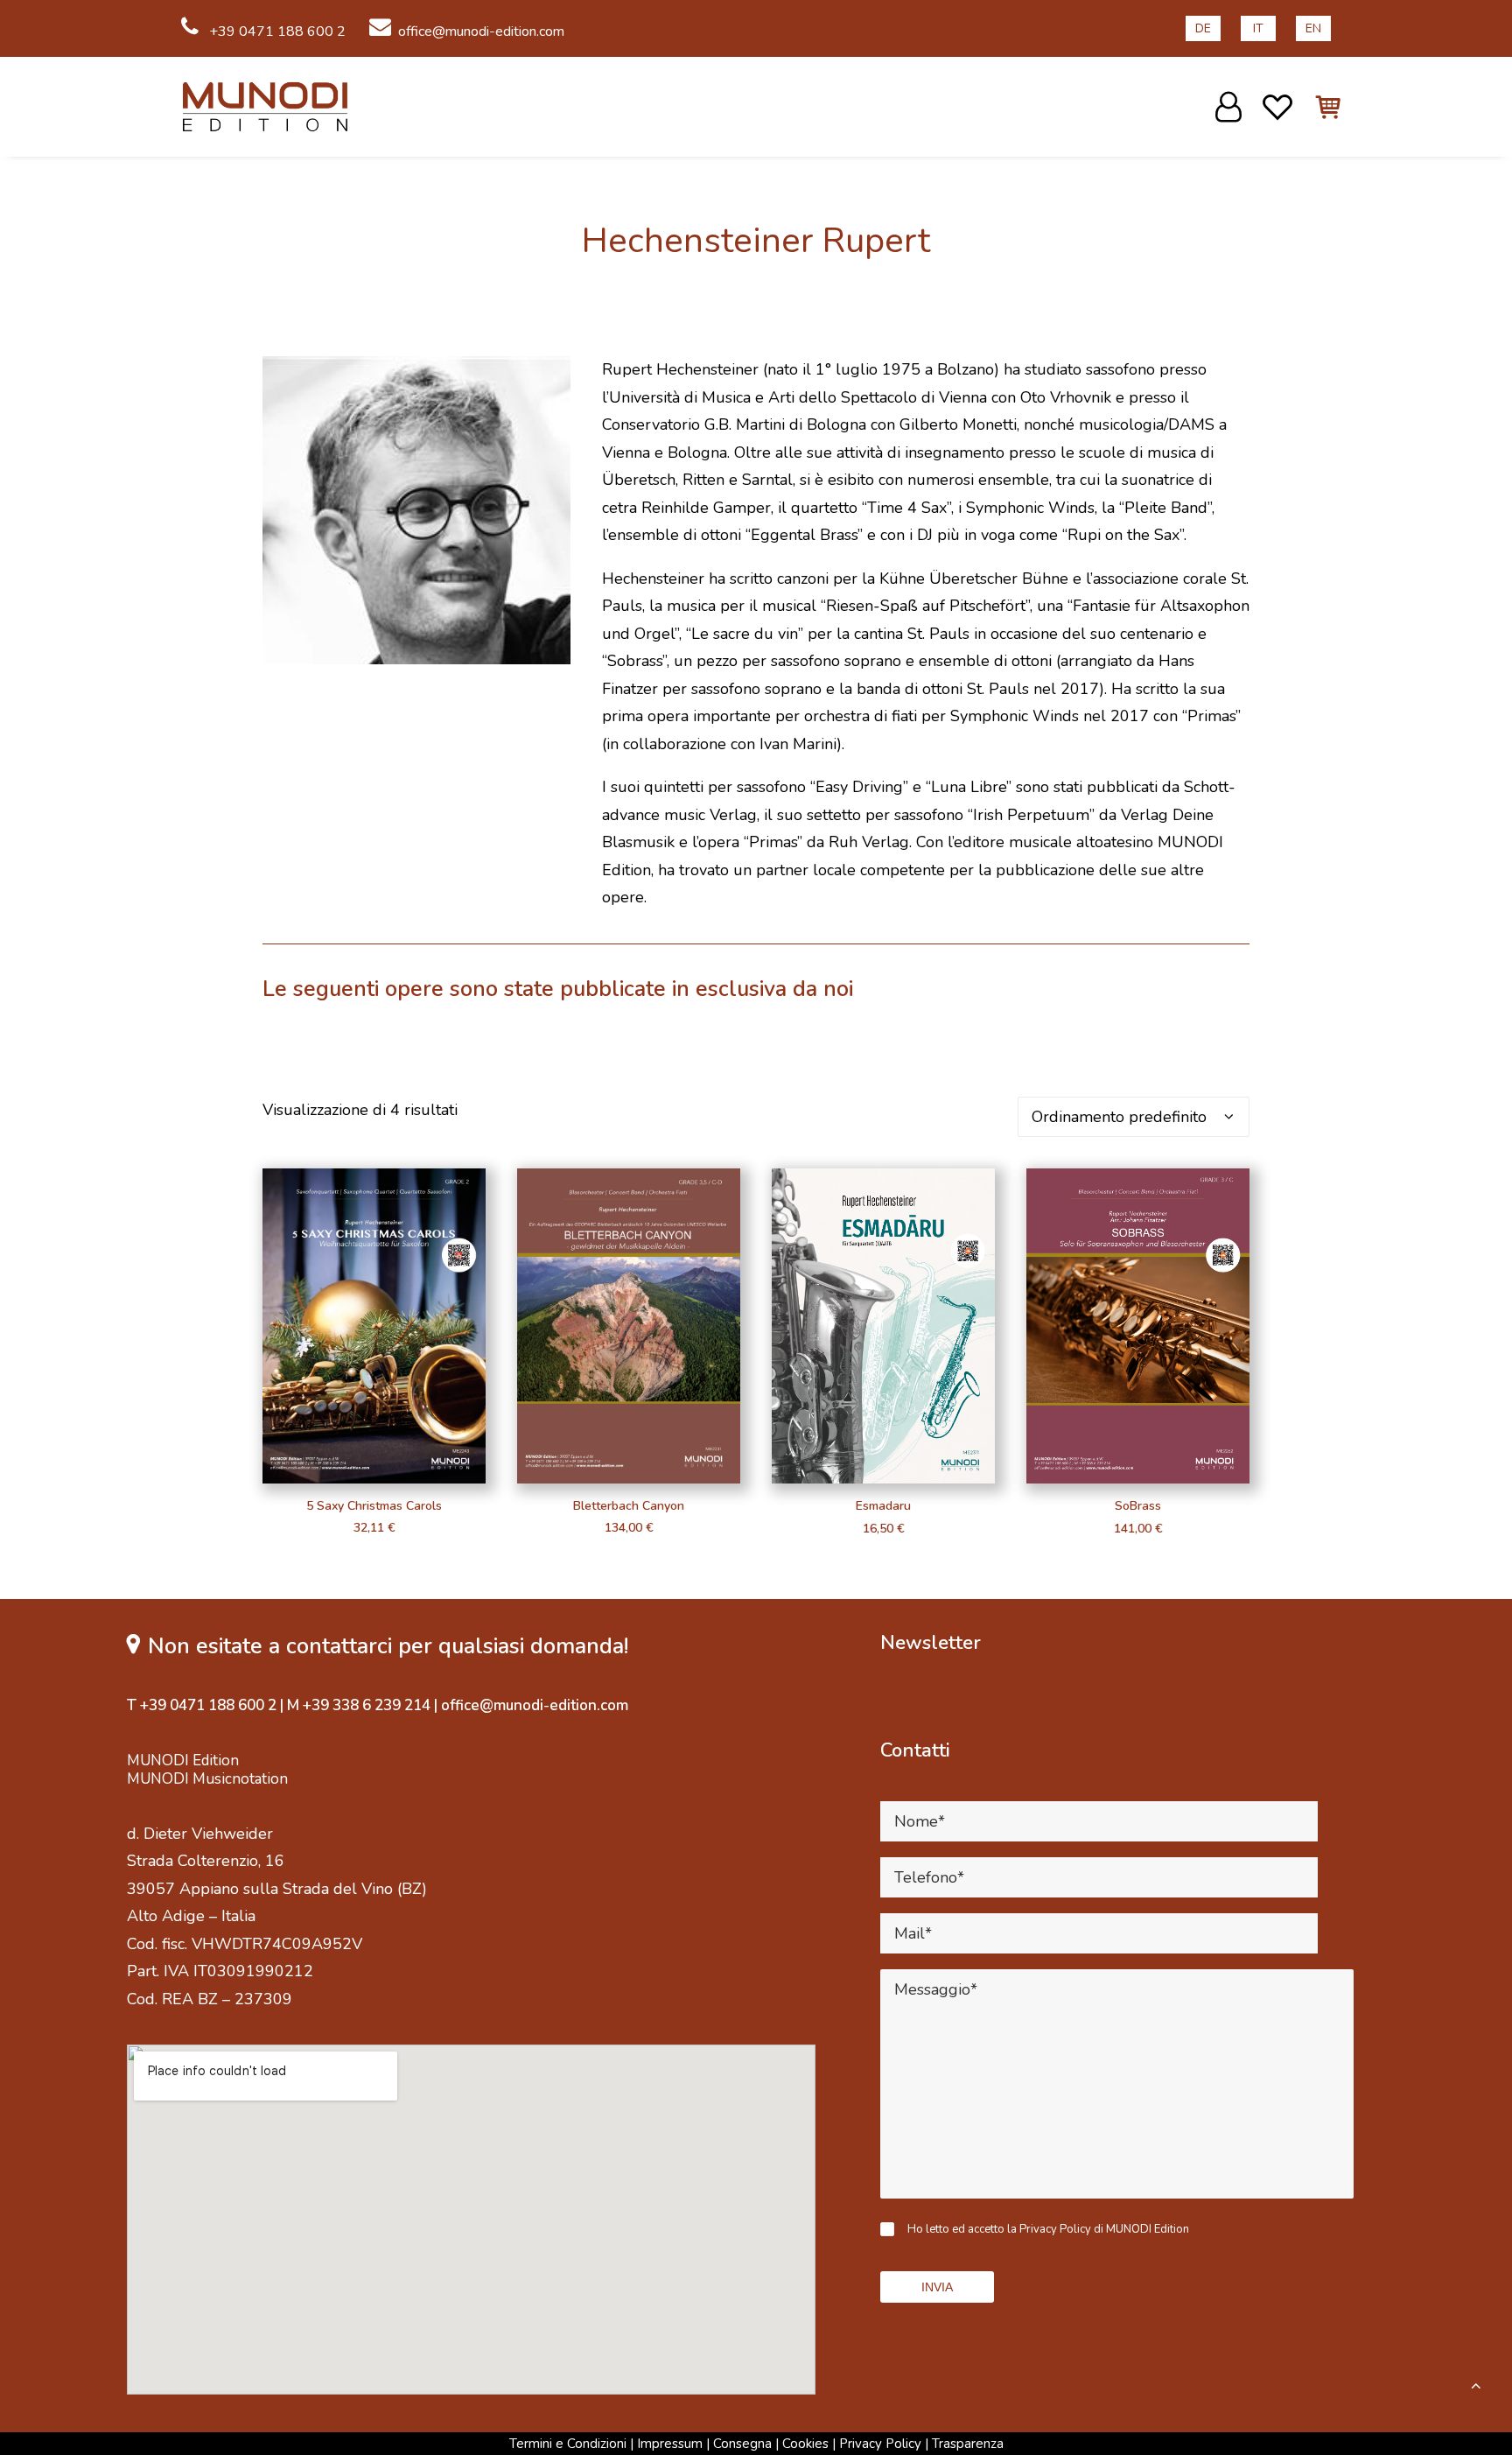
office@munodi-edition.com (481, 32)
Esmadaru (883, 1506)
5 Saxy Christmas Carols (374, 1506)
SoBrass (1138, 1506)
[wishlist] (1278, 107)
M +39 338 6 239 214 (359, 1705)
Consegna (742, 2444)
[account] (1231, 107)
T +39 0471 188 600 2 (202, 1705)
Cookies (805, 2444)
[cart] (1318, 107)
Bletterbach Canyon (629, 1506)
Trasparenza (968, 2444)
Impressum (670, 2444)
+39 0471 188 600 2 (276, 32)
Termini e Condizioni (568, 2444)
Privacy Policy (880, 2444)
